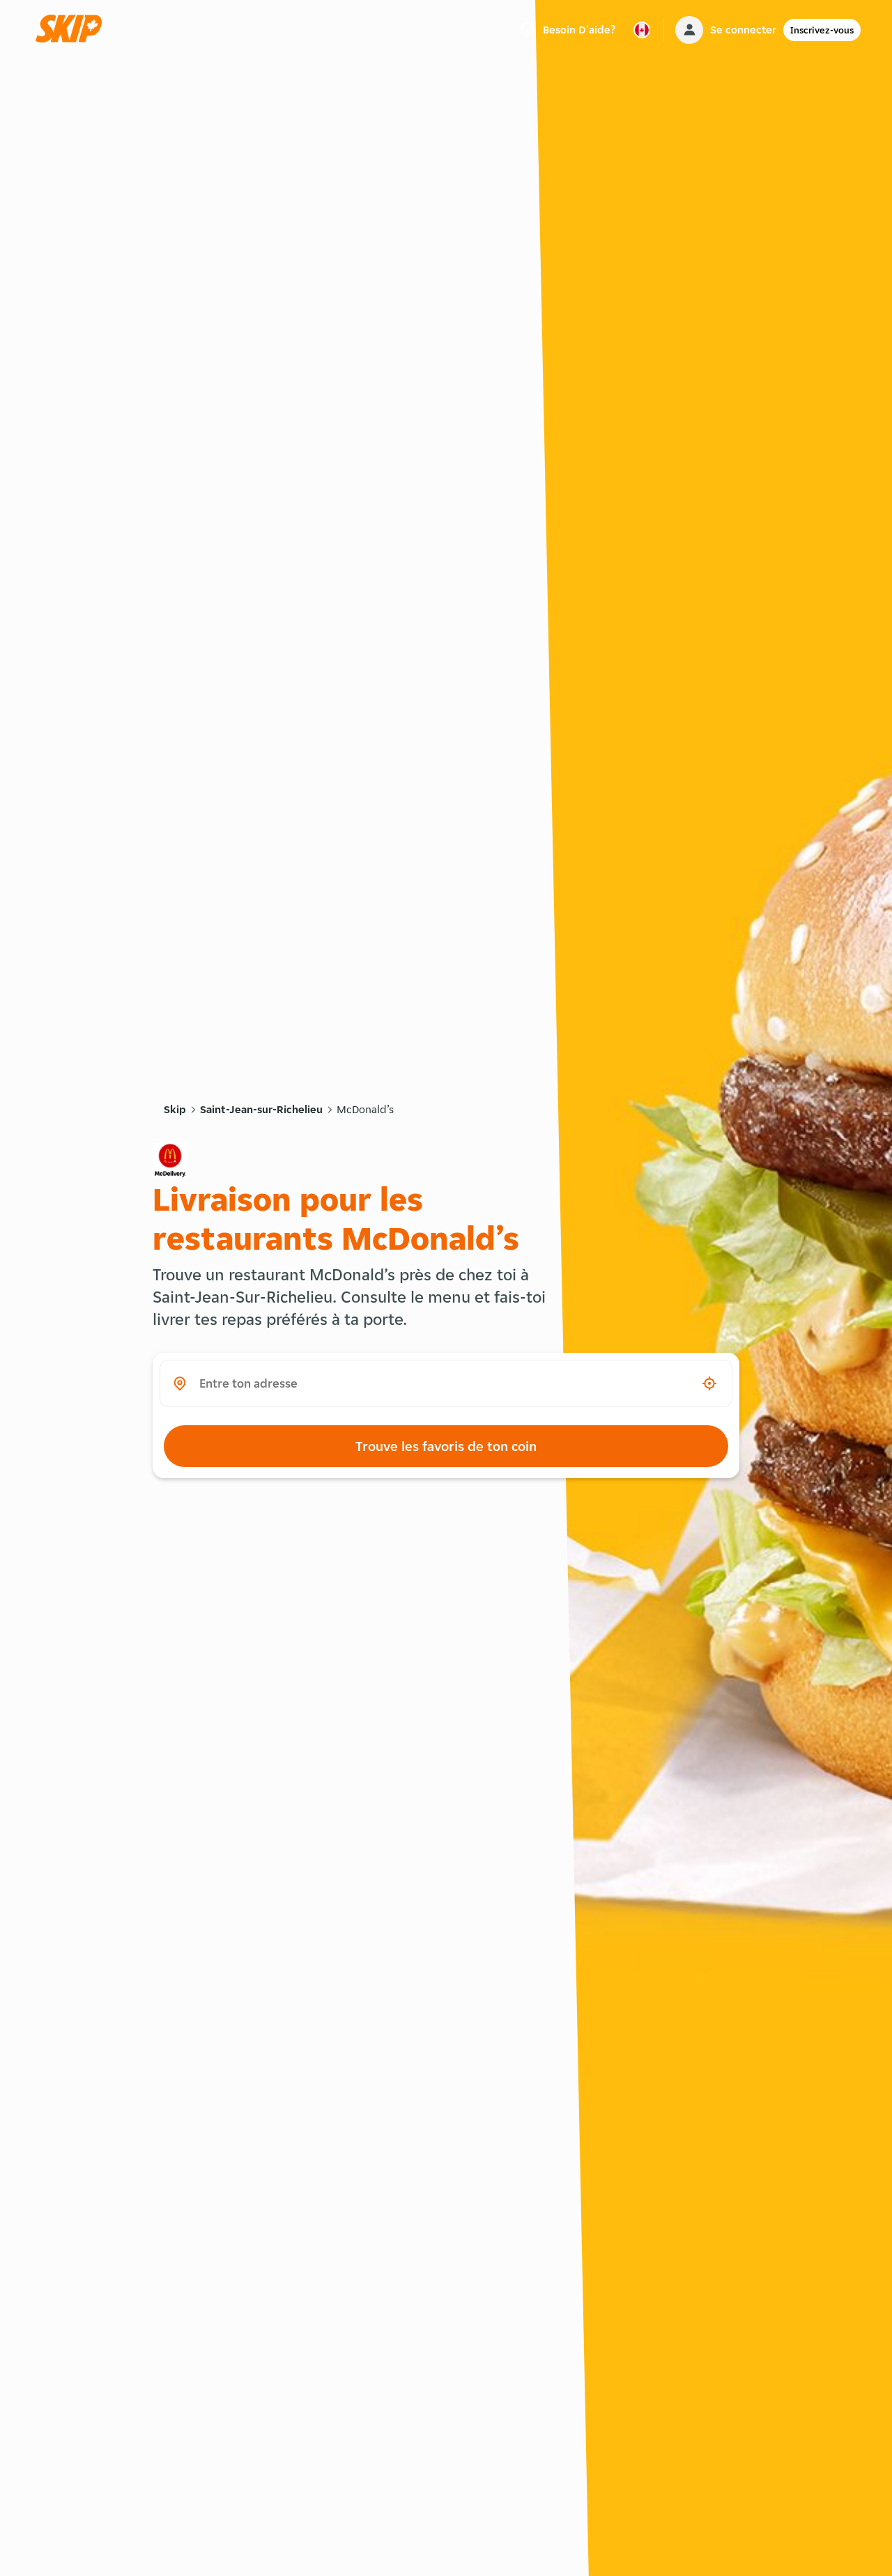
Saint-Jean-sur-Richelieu (261, 1109)
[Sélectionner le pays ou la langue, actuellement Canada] (642, 30)
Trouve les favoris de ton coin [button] (446, 1446)
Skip (175, 1109)
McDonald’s (365, 1109)
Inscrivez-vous (822, 30)
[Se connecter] (689, 30)
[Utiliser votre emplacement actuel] (709, 1383)
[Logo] (73, 30)
